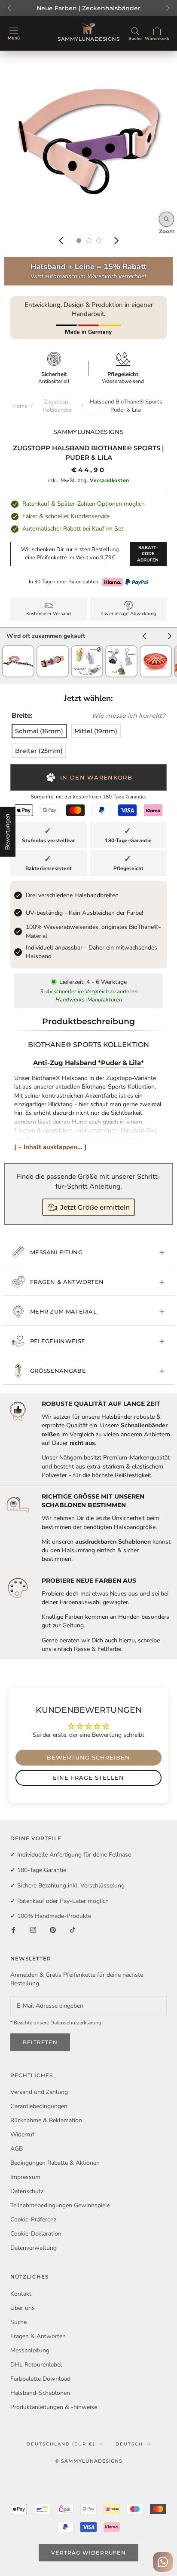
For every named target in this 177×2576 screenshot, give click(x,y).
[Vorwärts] (116, 241)
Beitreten (40, 2042)
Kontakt (21, 2294)
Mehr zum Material (63, 1311)
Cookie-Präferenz (33, 2219)
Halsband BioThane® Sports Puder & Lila (126, 406)
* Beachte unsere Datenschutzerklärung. (56, 2023)
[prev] (144, 637)
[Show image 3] (99, 241)
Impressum (25, 2177)
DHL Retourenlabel (36, 2365)
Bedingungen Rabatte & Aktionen (55, 2163)
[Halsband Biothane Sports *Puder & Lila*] (53, 649)
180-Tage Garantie (124, 797)
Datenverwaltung (34, 2248)
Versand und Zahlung (39, 2092)
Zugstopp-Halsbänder (57, 406)
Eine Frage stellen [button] (88, 1778)
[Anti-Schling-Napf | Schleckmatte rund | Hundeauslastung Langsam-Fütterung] (156, 649)
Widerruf (22, 2135)
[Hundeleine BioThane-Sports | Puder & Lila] (18, 649)
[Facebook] (13, 1930)
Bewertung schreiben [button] (88, 1757)
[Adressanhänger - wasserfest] (87, 649)
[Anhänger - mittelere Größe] (121, 649)
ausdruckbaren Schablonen (113, 1542)
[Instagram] (33, 1930)
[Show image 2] (89, 241)
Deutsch (129, 2444)
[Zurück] (61, 241)
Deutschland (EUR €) (61, 2444)
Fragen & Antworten (67, 1282)
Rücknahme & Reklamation (46, 2120)
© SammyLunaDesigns (89, 2461)
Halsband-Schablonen (40, 2393)
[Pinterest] (53, 1930)
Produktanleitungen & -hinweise (54, 2407)
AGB (17, 2149)
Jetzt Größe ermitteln (95, 1207)
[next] (170, 637)
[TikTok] (73, 1930)
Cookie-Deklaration (36, 2234)
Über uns (23, 2308)
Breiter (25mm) (39, 751)
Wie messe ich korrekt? (128, 716)
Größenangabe (58, 1371)
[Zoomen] (166, 219)
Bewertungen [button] (8, 832)
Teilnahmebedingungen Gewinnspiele (60, 2205)
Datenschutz (27, 2191)
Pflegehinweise (58, 1341)
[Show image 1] (79, 241)
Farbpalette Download (40, 2379)
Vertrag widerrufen (88, 2553)
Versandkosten (110, 480)
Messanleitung (56, 1252)
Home (20, 406)
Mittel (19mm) (96, 731)
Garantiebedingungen (39, 2106)
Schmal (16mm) (39, 731)
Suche (18, 2322)
